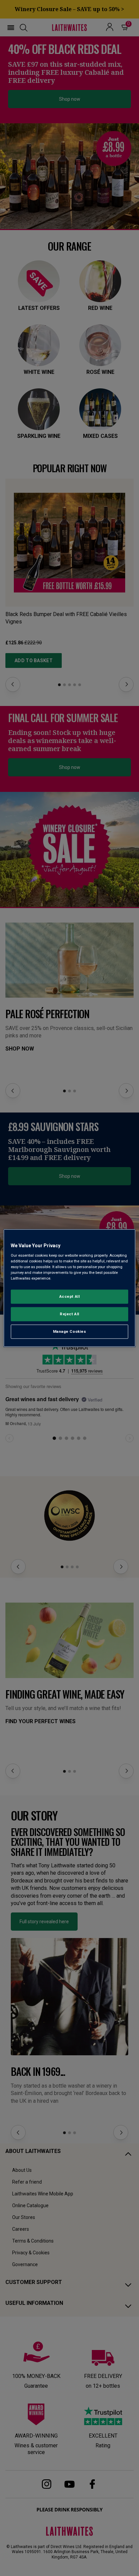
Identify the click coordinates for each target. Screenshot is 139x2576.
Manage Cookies (70, 1331)
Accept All (70, 1296)
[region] (69, 1288)
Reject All (69, 1314)
